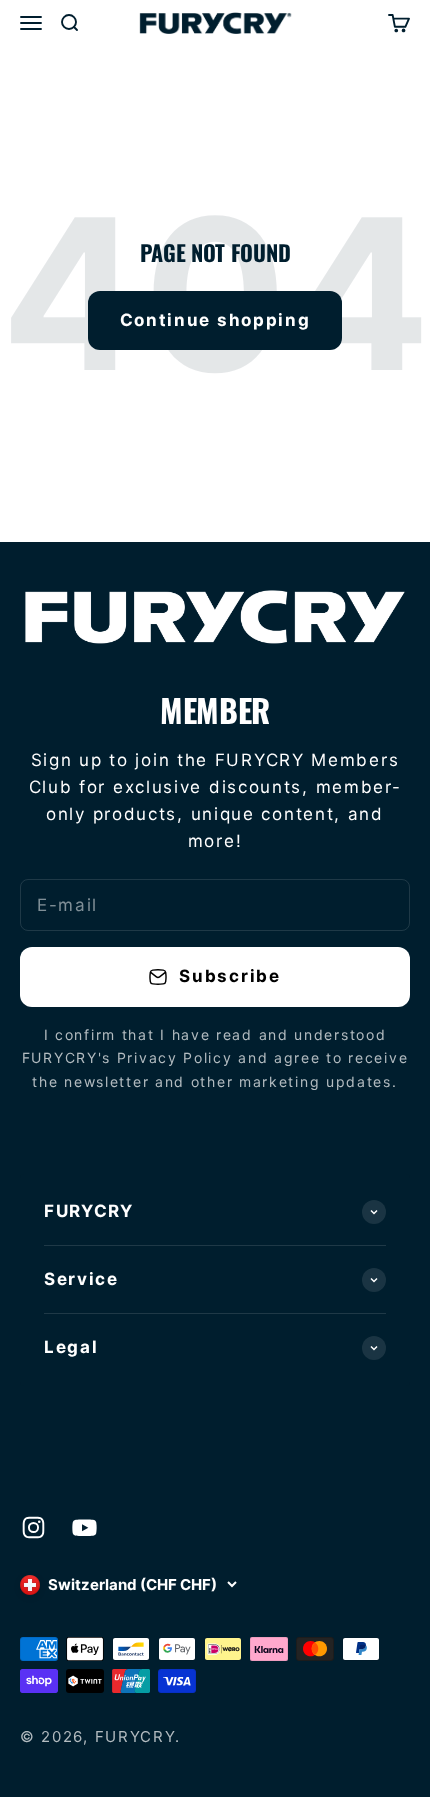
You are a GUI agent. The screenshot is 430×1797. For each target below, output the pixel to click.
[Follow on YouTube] (84, 1527)
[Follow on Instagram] (33, 1527)
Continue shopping (215, 320)
